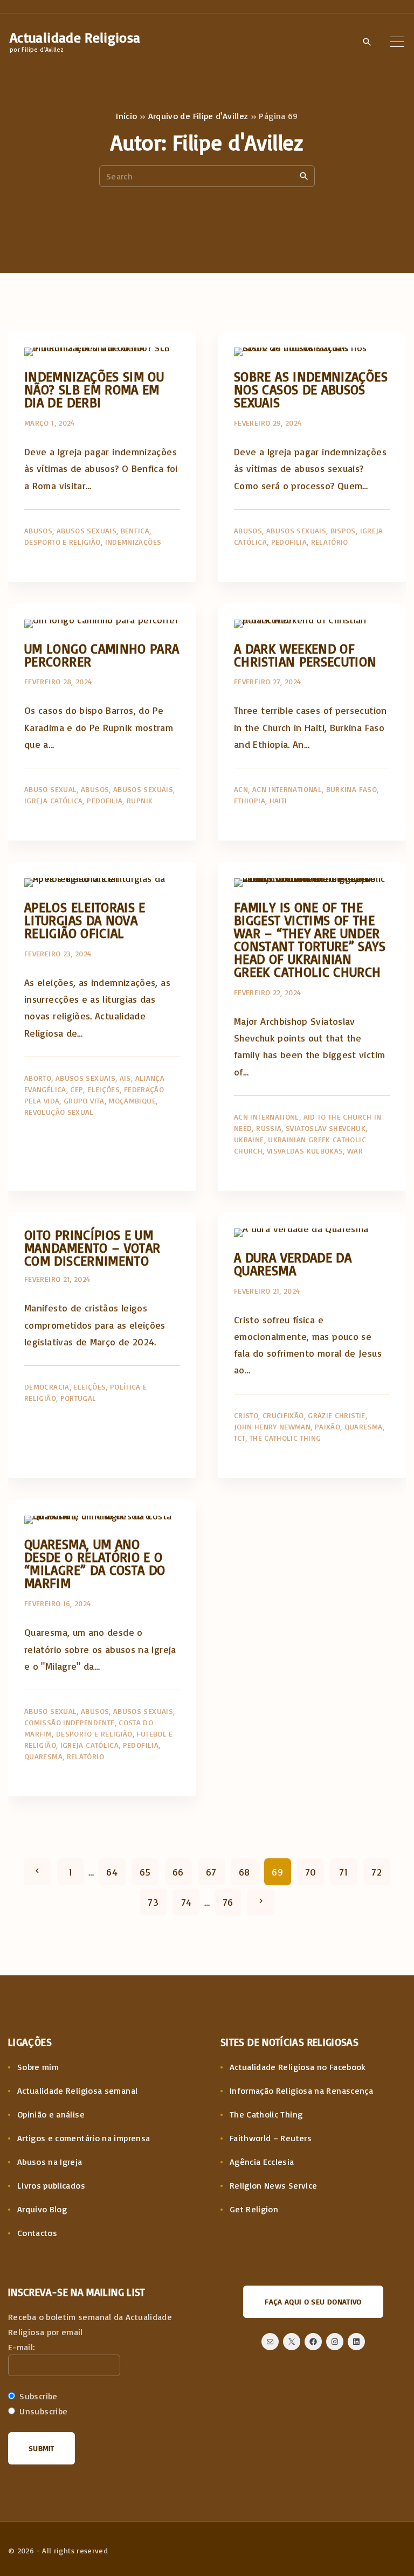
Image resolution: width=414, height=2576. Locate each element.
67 (211, 1872)
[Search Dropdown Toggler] (367, 42)
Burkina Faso (351, 789)
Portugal (78, 1398)
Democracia (47, 1387)
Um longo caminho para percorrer (102, 655)
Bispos (343, 530)
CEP (77, 1089)
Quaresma (364, 1426)
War (355, 1151)
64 (112, 1872)
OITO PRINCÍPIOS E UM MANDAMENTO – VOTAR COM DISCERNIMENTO (92, 1248)
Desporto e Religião (63, 542)
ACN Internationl (267, 1117)
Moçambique (132, 1100)
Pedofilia (289, 542)
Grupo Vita (84, 1100)
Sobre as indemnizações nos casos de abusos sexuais (311, 389)
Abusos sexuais (87, 530)
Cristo (246, 1415)
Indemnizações (133, 542)
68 (244, 1872)
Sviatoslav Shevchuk (326, 1128)
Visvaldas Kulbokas (305, 1151)
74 (187, 1902)
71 (344, 1872)
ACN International (287, 789)
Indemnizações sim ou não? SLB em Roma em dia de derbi (94, 389)
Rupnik (140, 800)
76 (228, 1902)
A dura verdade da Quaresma (293, 1264)
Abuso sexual (50, 789)
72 (377, 1872)
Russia (269, 1128)
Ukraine (249, 1139)
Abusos (38, 530)
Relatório (330, 542)
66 (178, 1872)
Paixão (327, 1426)
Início (126, 116)
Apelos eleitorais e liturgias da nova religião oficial (85, 920)
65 (145, 1872)
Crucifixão (283, 1415)
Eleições (103, 1089)
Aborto (38, 1078)
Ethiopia (250, 800)
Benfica (135, 530)
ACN (241, 789)
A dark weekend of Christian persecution (305, 655)
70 (311, 1872)
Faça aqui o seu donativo (313, 2301)
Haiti (278, 800)
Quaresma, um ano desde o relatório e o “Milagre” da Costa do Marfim (95, 1563)
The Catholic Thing (285, 1438)
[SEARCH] (304, 176)
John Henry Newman (272, 1426)
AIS (125, 1078)
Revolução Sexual (59, 1112)
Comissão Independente (70, 1722)
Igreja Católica (53, 800)
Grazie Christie (336, 1415)
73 (153, 1902)
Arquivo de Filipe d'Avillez (198, 116)
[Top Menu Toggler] (397, 41)
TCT (240, 1438)
